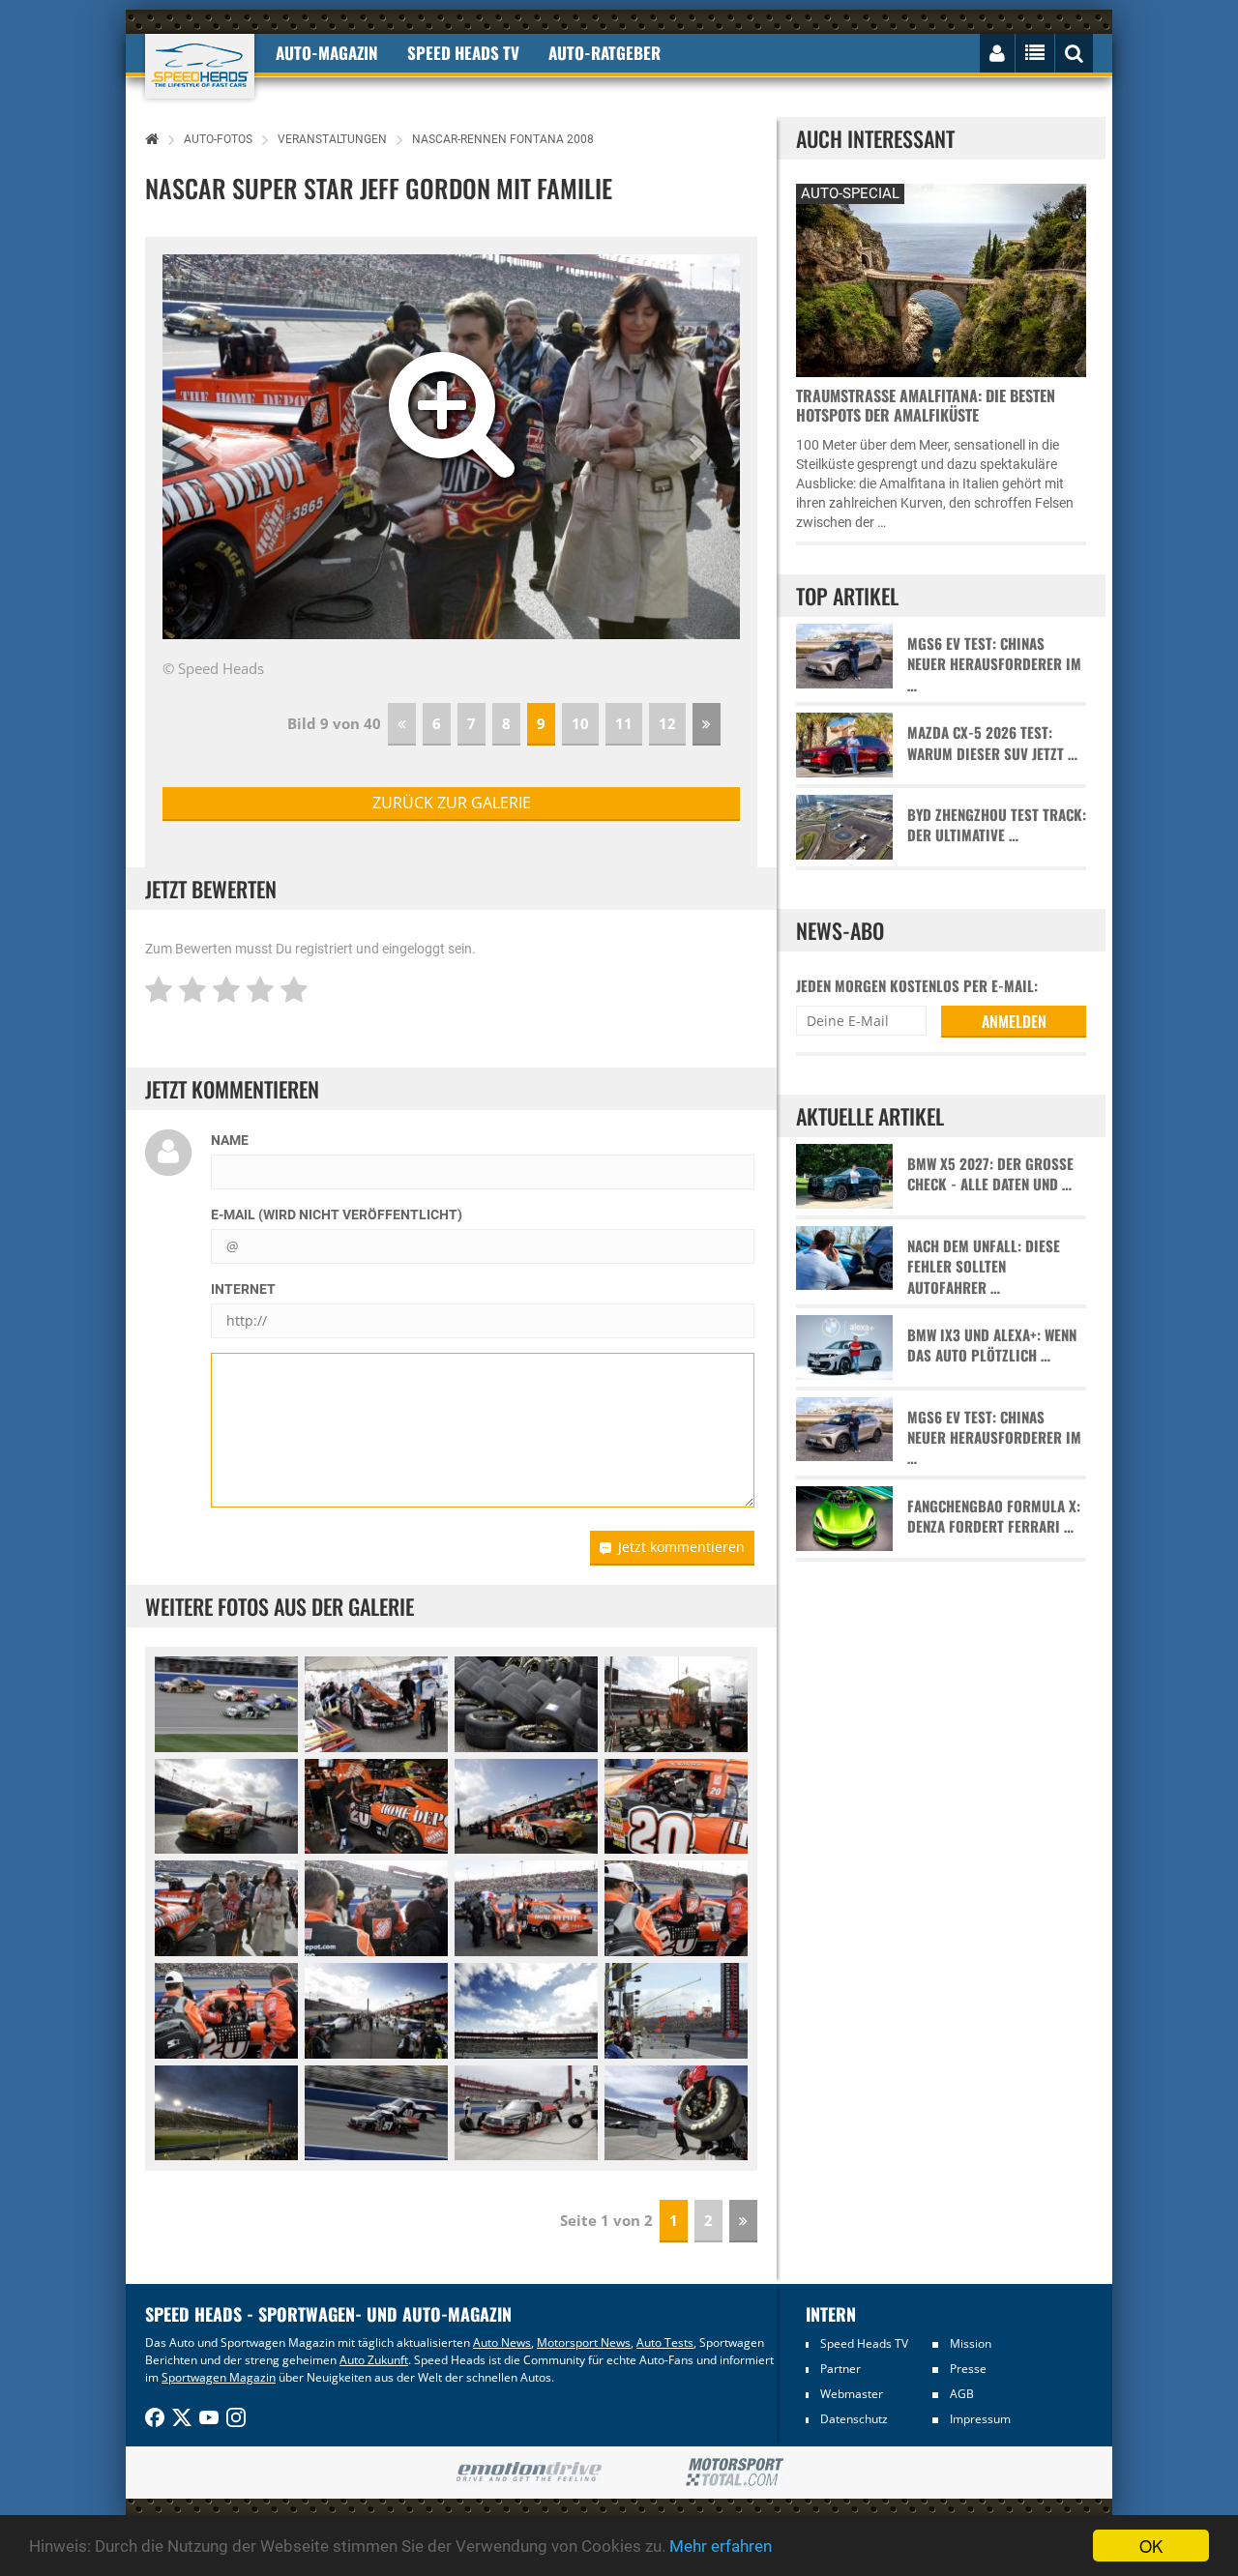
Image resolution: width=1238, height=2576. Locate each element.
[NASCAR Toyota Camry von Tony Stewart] (226, 1807)
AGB (962, 2394)
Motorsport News (584, 2342)
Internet (243, 1289)
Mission (971, 2343)
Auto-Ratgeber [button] (604, 53)
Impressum (980, 2419)
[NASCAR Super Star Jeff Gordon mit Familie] (226, 1908)
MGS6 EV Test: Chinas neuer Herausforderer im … (994, 664)
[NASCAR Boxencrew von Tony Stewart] (676, 1704)
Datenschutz (854, 2419)
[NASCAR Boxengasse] (676, 2011)
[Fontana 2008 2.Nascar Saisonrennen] (226, 2113)
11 (624, 723)
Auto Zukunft (374, 2360)
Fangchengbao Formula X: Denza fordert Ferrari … (994, 1516)
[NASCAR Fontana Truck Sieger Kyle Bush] (376, 2113)
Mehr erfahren (721, 2546)
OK (1151, 2546)
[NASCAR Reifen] (526, 1704)
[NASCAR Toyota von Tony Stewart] (376, 1807)
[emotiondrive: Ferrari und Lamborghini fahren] (529, 2473)
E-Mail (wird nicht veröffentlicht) (337, 1215)
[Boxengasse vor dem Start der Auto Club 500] (376, 2011)
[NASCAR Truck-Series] (226, 1704)
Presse (968, 2369)
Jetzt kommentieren (681, 1547)
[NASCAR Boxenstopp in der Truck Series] (676, 2113)
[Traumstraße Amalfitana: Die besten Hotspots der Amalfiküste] (941, 278)
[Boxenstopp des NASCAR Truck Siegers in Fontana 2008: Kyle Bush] (526, 2113)
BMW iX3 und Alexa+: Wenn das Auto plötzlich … (992, 1345)
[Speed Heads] (200, 66)
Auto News (502, 2342)
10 (580, 723)
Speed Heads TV (864, 2343)
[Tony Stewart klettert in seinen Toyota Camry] (526, 1908)
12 (667, 723)
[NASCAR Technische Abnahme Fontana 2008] (376, 1704)
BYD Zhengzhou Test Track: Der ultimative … (997, 825)
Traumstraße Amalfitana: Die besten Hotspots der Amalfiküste (926, 405)
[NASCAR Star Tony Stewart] (376, 1908)
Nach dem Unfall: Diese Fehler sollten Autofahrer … (984, 1267)
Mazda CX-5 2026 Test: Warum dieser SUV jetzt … (992, 743)
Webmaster (852, 2394)
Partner (840, 2369)
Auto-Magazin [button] (327, 53)
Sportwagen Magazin (219, 2377)
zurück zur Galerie (452, 803)
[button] (206, 447)
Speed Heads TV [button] (463, 53)
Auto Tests (665, 2342)
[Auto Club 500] (526, 2011)
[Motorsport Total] (735, 2473)
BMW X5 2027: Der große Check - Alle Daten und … (990, 1174)
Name (230, 1140)
